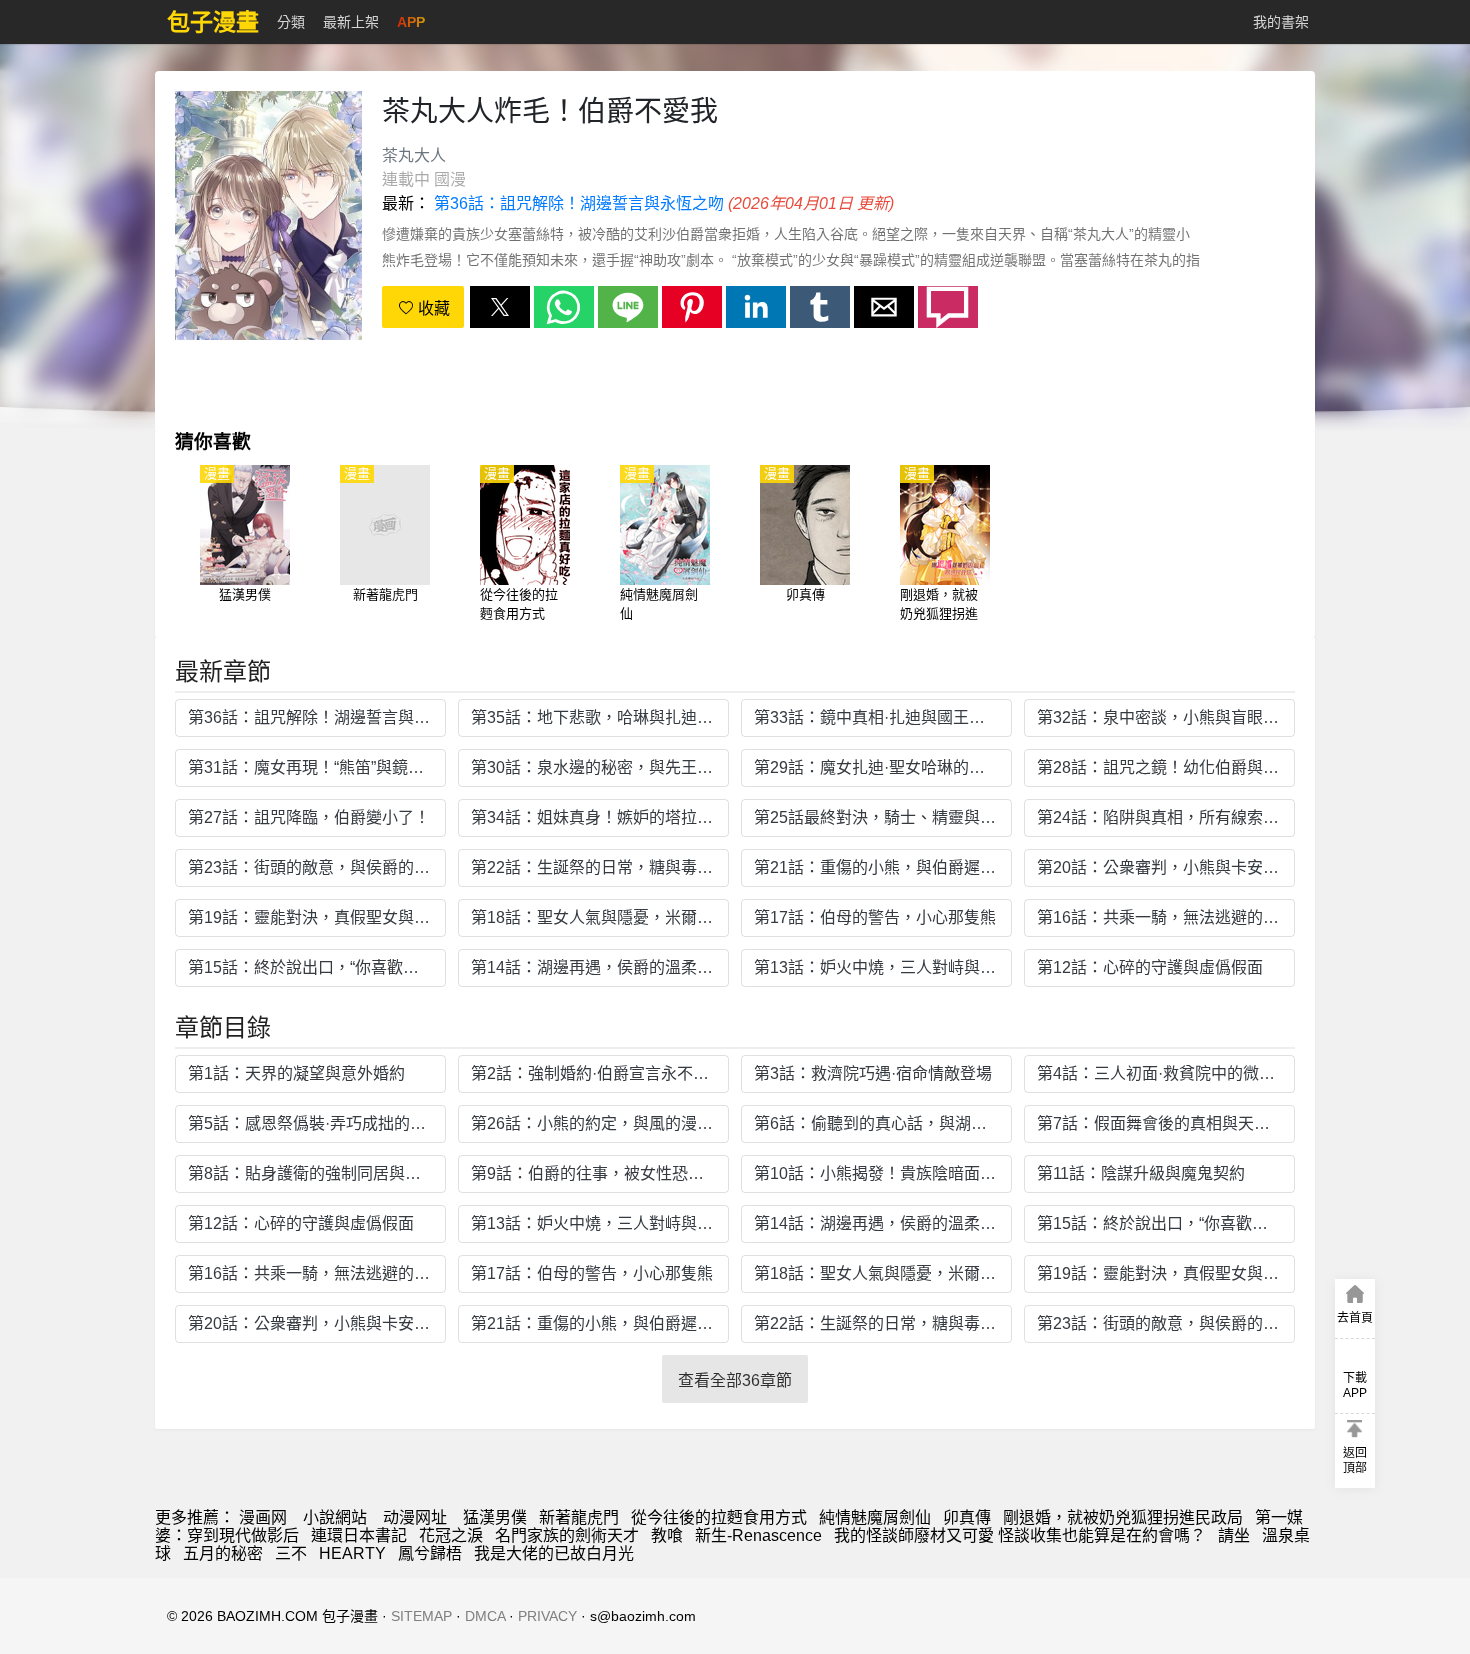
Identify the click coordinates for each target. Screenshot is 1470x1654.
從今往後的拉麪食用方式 (719, 1517)
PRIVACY (547, 1616)
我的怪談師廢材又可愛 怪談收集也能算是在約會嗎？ (1020, 1535)
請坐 (1234, 1535)
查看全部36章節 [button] (735, 1380)
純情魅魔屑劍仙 (875, 1517)
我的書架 (1281, 22)
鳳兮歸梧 (430, 1553)
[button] (500, 307)
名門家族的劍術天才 (567, 1535)
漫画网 (263, 1517)
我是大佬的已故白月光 (554, 1553)
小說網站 (335, 1517)
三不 (291, 1553)
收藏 (432, 308)
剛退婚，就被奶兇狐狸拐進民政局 (1123, 1517)
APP (411, 22)
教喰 (667, 1535)
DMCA (485, 1616)
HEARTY (352, 1553)
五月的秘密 (223, 1553)
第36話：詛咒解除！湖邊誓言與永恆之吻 (579, 203)
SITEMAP (421, 1616)
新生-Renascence (758, 1535)
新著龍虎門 (579, 1517)
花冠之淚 (451, 1535)
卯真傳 (967, 1517)
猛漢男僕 (495, 1517)
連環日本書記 (359, 1535)
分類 (291, 22)
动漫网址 (415, 1517)
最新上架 (351, 22)
